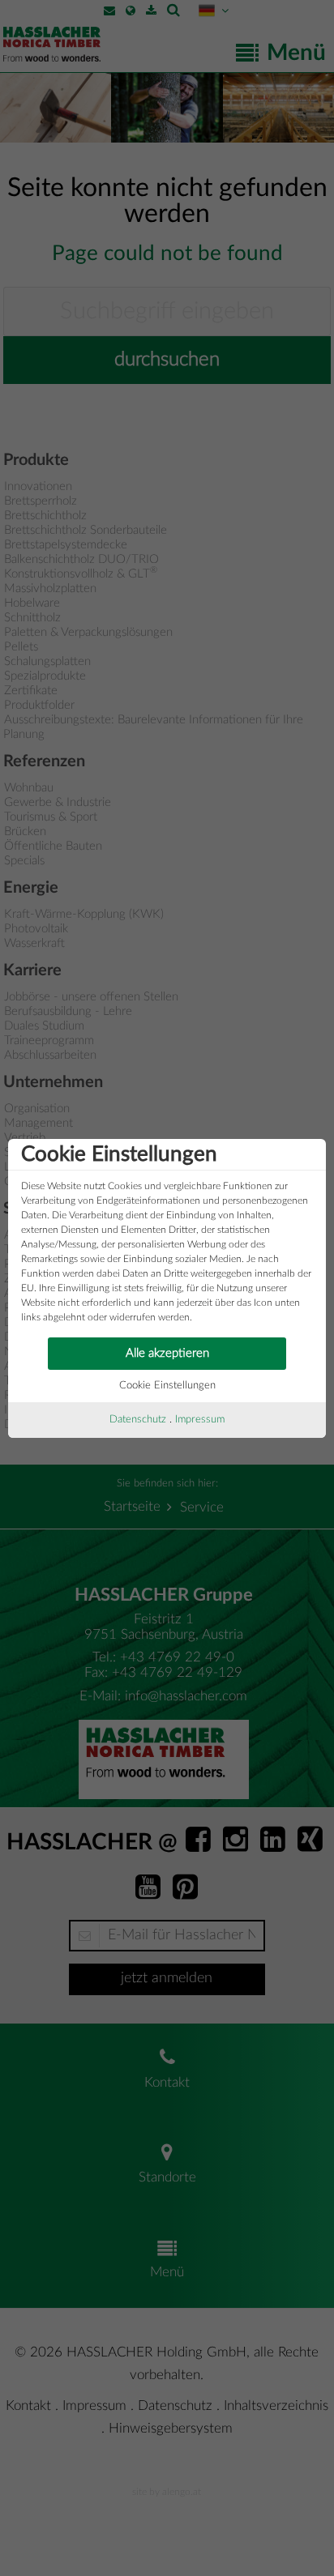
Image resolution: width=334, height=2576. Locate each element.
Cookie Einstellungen (167, 1386)
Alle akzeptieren (167, 1353)
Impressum (200, 1420)
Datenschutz (138, 1420)
